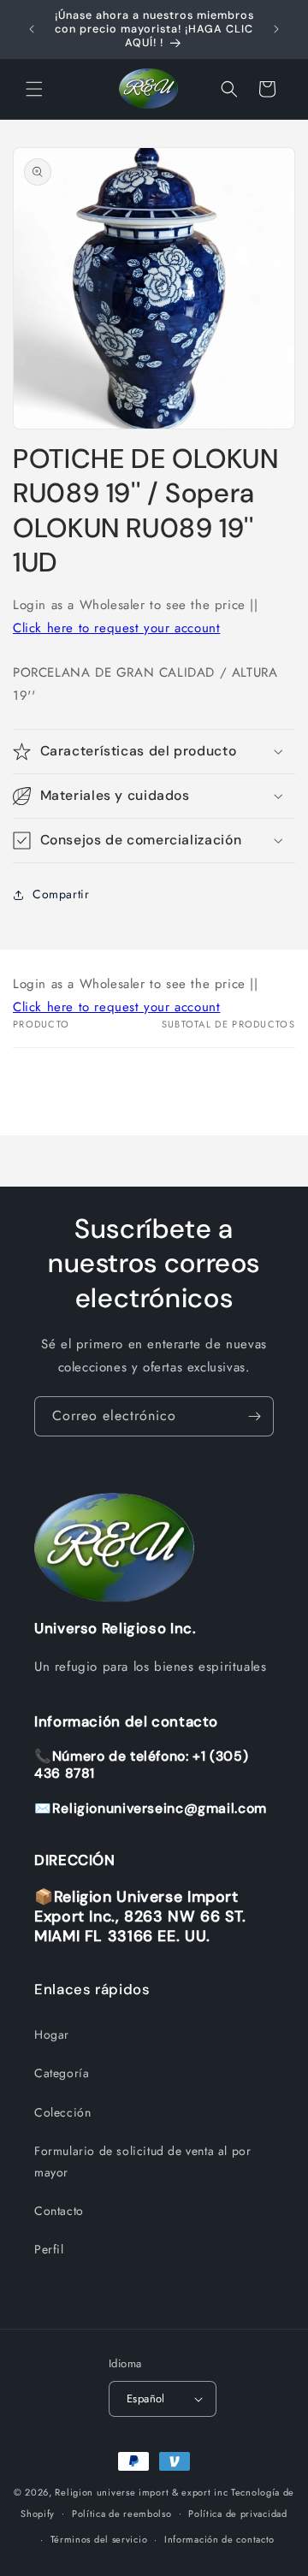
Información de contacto (219, 2539)
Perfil (49, 2249)
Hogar (52, 2034)
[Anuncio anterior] (32, 29)
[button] (34, 89)
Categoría (62, 2073)
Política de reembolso (122, 2514)
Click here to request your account (116, 628)
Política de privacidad (237, 2514)
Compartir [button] (61, 894)
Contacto (59, 2211)
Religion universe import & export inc (143, 2492)
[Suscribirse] (254, 1416)
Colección (62, 2112)
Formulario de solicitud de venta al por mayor (142, 2161)
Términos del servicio (99, 2539)
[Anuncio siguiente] (276, 29)
